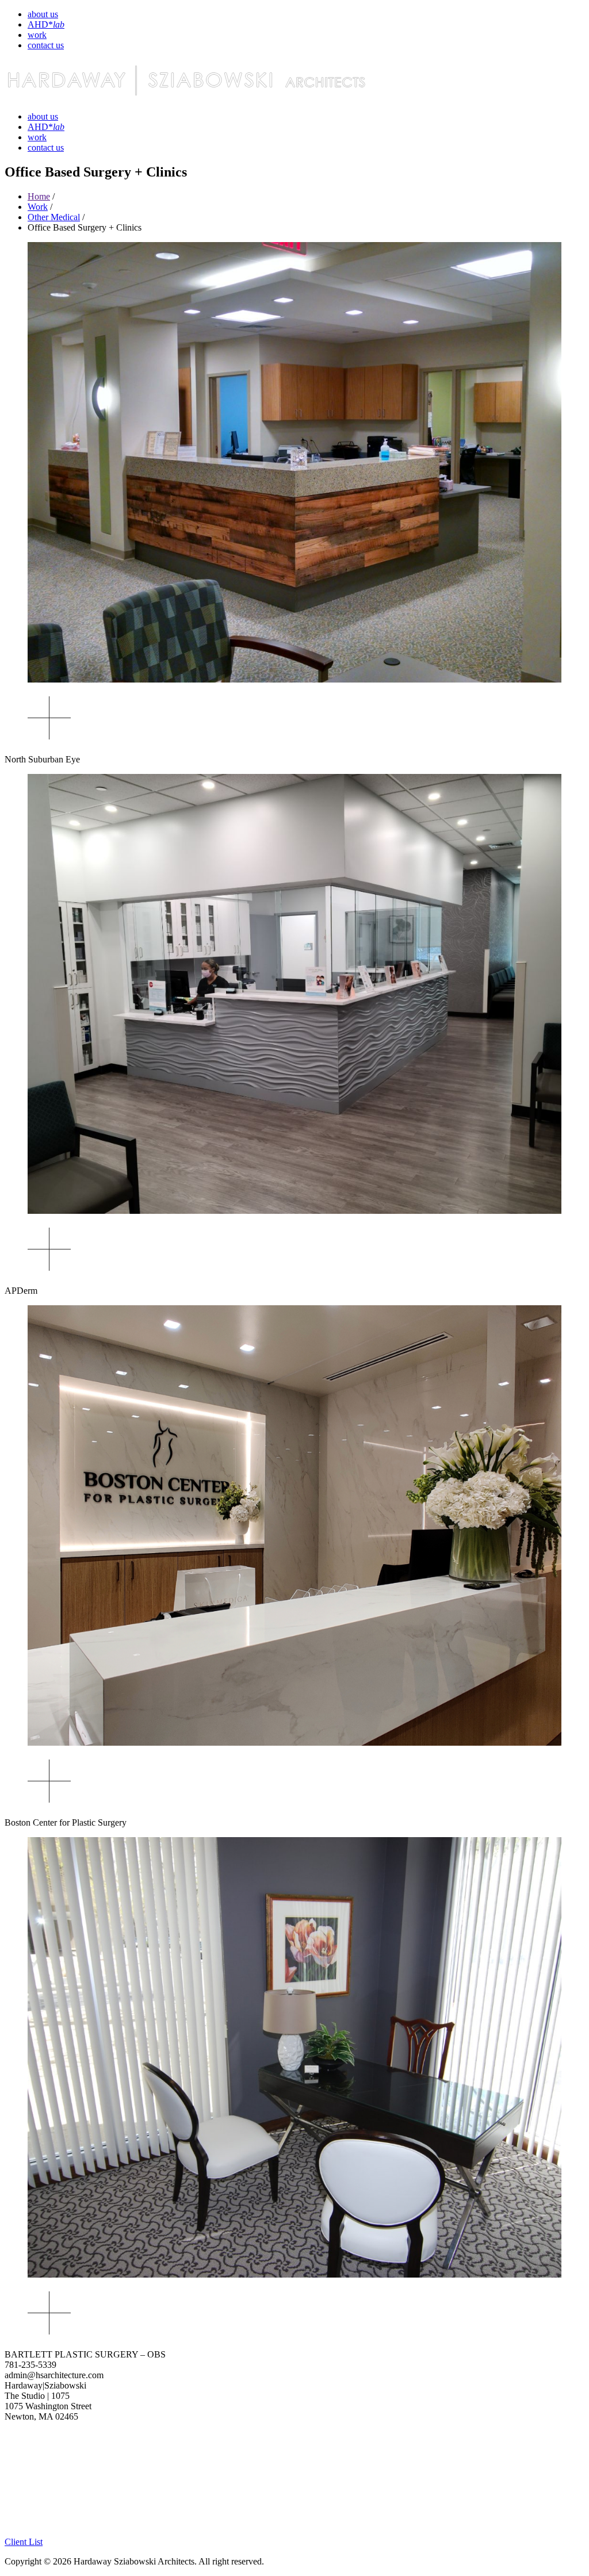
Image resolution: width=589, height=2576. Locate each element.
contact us (46, 45)
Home (39, 196)
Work (38, 207)
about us (43, 14)
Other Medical (54, 217)
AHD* (46, 24)
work (37, 35)
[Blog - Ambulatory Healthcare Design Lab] (62, 2531)
